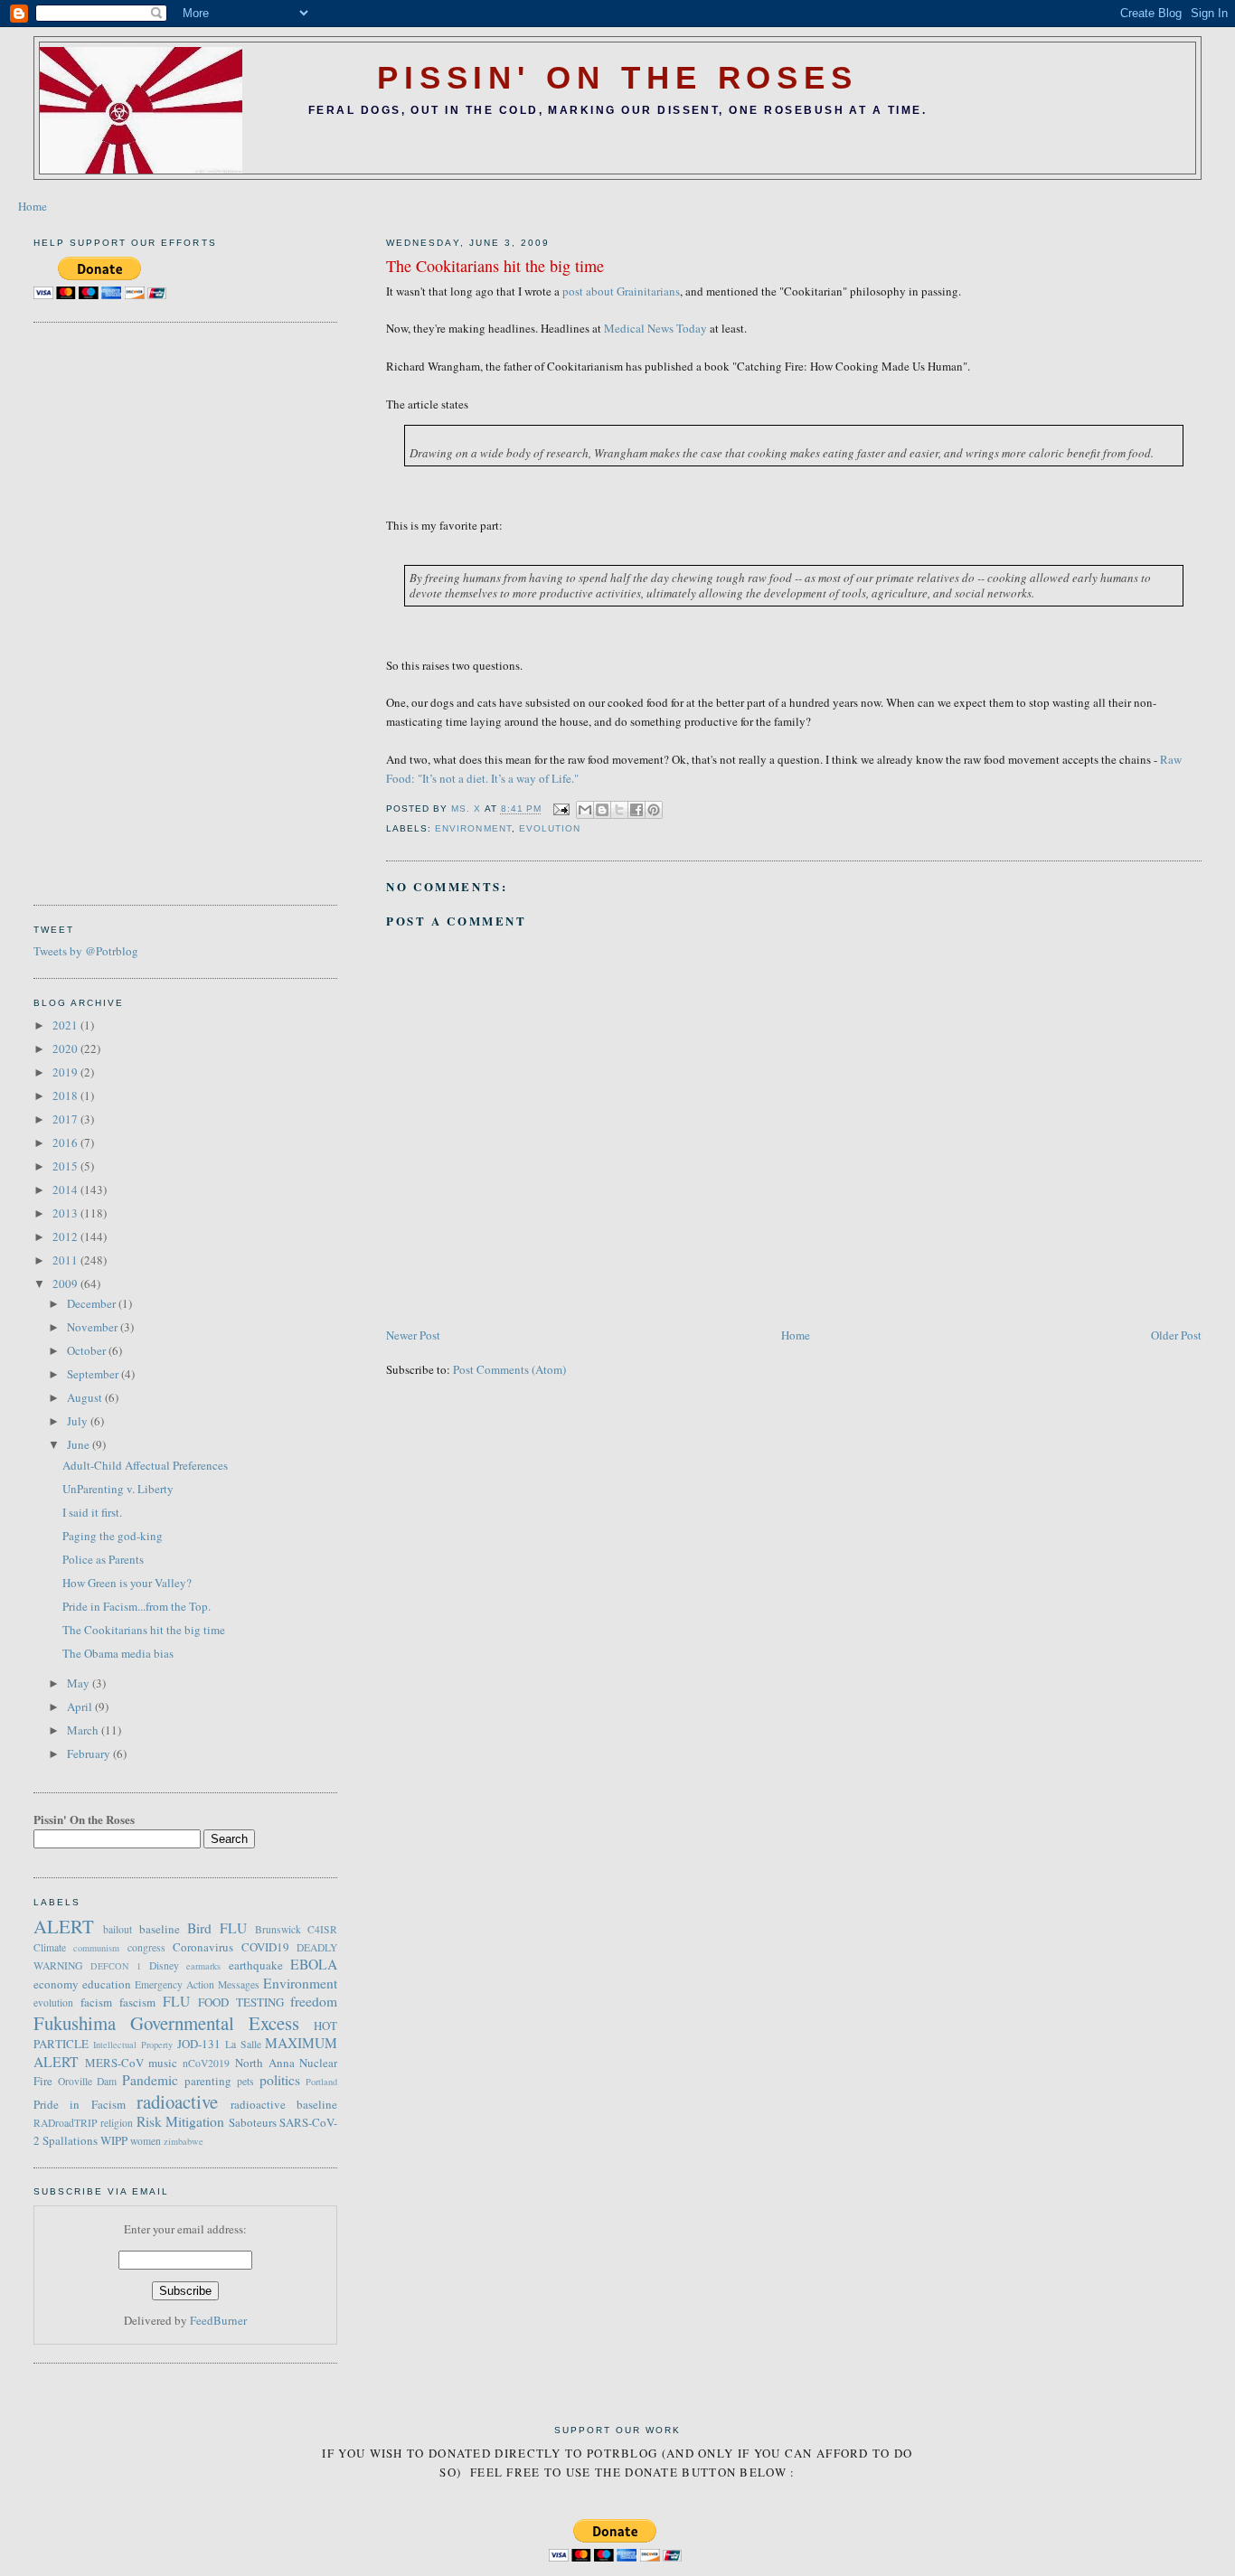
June (80, 1444)
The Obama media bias (118, 1653)
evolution (550, 828)
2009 (66, 1283)
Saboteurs (253, 2122)
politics (280, 2080)
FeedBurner (218, 2320)
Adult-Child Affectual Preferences (145, 1465)
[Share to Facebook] (636, 810)
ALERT (64, 1926)
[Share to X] (619, 810)
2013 (66, 1213)
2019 (66, 1072)
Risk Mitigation (181, 2121)
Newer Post (413, 1335)
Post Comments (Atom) (509, 1369)
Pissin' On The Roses (617, 78)
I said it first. (92, 1512)
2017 (66, 1119)
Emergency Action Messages (197, 1984)
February (90, 1753)
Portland (321, 2082)
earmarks (203, 1966)
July (79, 1421)
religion (117, 2123)
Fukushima (75, 2023)
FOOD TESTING (241, 2002)
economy (56, 1984)
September (94, 1374)
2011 (66, 1260)
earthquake (256, 1965)
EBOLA (314, 1964)
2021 (66, 1025)
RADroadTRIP (66, 2123)
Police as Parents (103, 1559)
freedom (314, 2001)
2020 (66, 1048)
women (146, 2141)
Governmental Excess (215, 2023)
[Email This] (585, 810)
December (93, 1303)
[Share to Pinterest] (654, 810)
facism (96, 2002)
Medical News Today (655, 328)
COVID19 (265, 1947)
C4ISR (322, 1929)
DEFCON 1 (116, 1966)
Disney (164, 1965)
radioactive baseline (284, 2104)
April (81, 1706)
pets (245, 2081)
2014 (66, 1189)
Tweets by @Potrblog (86, 951)
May (80, 1683)
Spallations (70, 2140)
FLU (176, 2001)
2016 (66, 1142)
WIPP (114, 2140)
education (107, 1984)
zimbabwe (184, 2141)
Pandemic (150, 2080)
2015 (66, 1166)
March (84, 1730)
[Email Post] (561, 809)
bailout (118, 1929)
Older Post (1176, 1335)
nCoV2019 (206, 2063)
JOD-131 (199, 2044)
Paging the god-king (113, 1536)
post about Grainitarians (621, 291)
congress (146, 1947)
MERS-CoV (114, 2063)
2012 (66, 1236)
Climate (50, 1947)
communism (96, 1948)
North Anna (265, 2063)
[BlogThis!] (602, 810)
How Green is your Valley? (127, 1583)
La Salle (243, 2044)
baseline (160, 1929)
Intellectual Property (133, 2045)
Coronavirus (203, 1947)
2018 (66, 1095)
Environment (473, 828)
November (94, 1327)
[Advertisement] (106, 611)
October (88, 1350)
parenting (208, 2081)
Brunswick (278, 1929)
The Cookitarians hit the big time (144, 1630)
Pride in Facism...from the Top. (137, 1606)
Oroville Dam (88, 2081)
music (163, 2063)
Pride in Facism (80, 2104)
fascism (137, 2002)
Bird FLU (217, 1928)
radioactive (177, 2101)
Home (33, 206)
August (86, 1397)
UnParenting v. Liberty (118, 1489)
